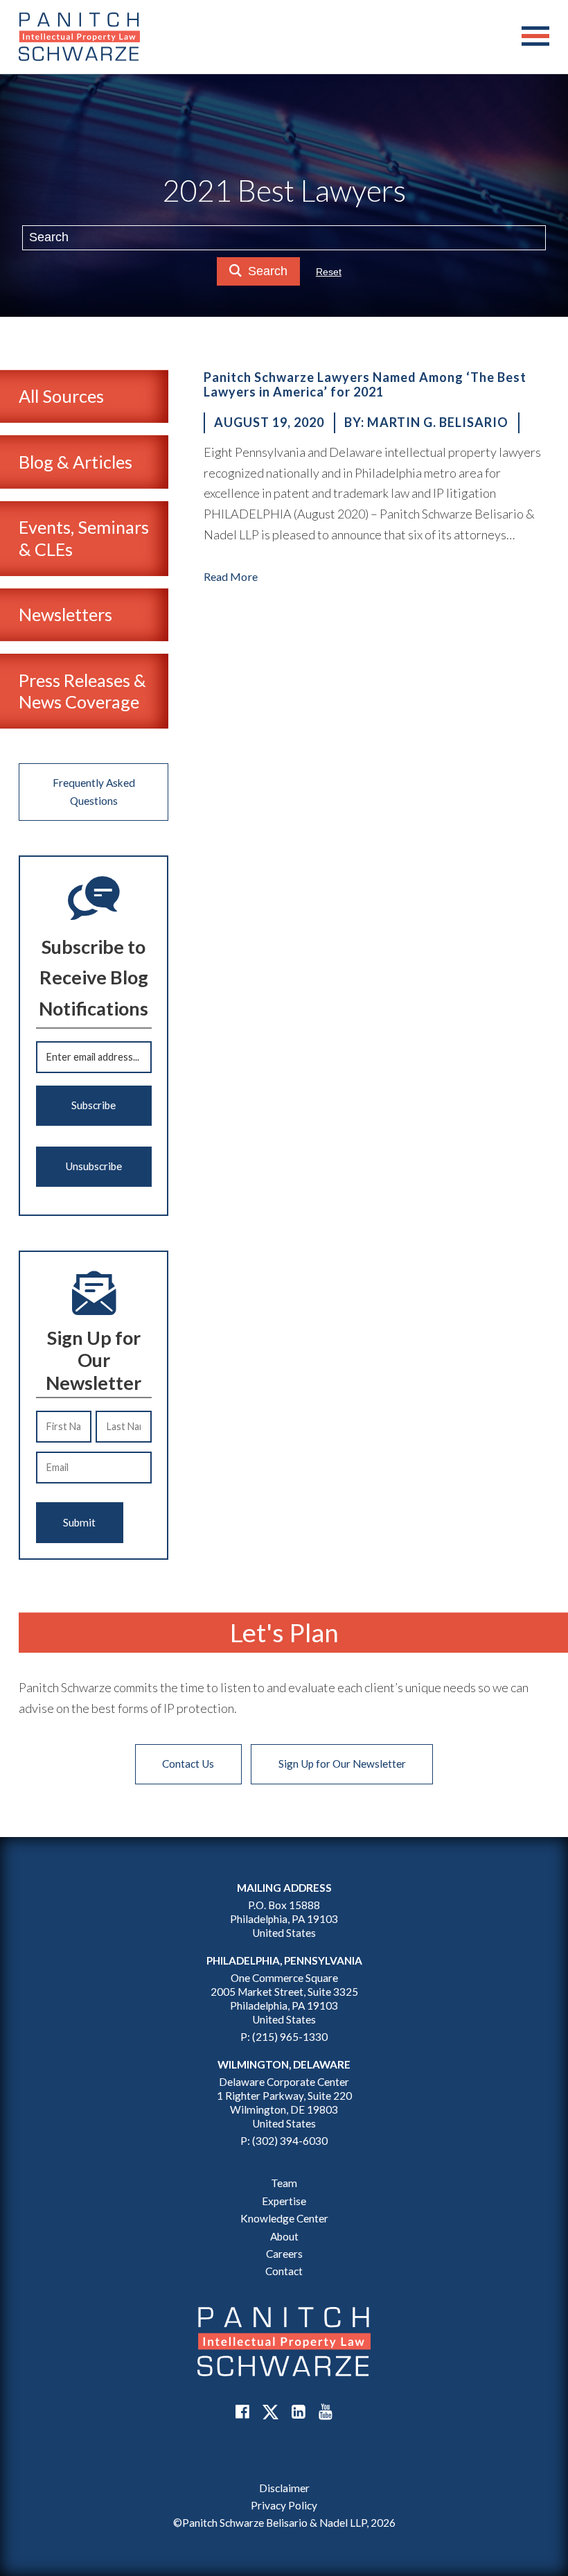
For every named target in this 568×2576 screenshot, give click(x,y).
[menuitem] (284, 2488)
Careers (284, 2254)
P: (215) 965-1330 (284, 2037)
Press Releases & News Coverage (82, 691)
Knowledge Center (284, 2218)
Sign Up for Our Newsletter (342, 1764)
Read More (231, 576)
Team (284, 2183)
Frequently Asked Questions (94, 791)
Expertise (284, 2201)
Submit (79, 1522)
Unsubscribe (94, 1166)
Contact (284, 2271)
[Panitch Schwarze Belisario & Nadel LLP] (79, 37)
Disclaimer (284, 2488)
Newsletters (65, 614)
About (284, 2236)
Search (268, 271)
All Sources (61, 396)
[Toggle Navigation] (535, 37)
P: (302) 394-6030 (284, 2141)
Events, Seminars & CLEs (84, 538)
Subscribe (94, 1105)
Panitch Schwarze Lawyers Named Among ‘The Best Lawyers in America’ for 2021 (365, 385)
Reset (329, 272)
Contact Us (188, 1764)
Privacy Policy (284, 2505)
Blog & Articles (76, 462)
